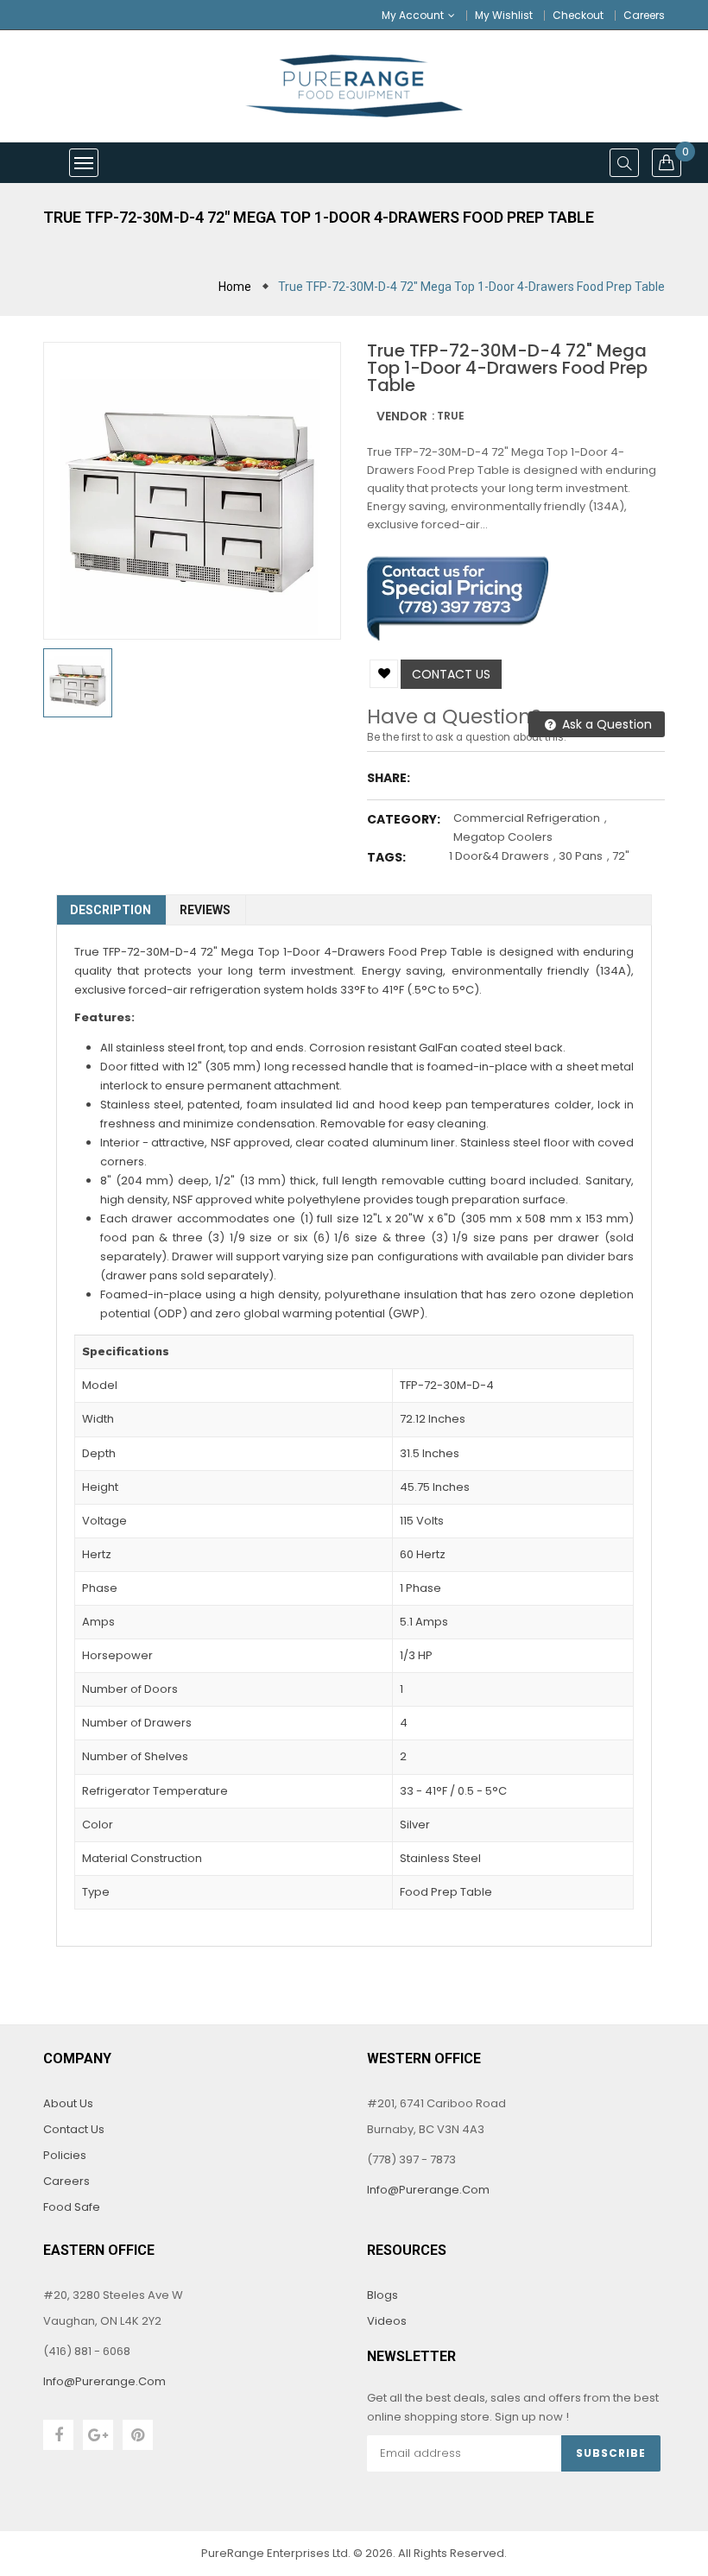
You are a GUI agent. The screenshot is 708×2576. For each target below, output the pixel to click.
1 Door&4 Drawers (499, 856)
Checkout (578, 15)
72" (621, 856)
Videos (387, 2321)
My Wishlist (504, 15)
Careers (644, 15)
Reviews (205, 910)
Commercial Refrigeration (527, 818)
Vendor (402, 416)
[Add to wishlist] (384, 674)
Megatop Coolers (503, 837)
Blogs (382, 2295)
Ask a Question (605, 724)
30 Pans (581, 856)
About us (68, 2103)
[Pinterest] (138, 2435)
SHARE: (389, 778)
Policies (65, 2155)
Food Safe (72, 2207)
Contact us (451, 674)
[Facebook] (58, 2435)
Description (111, 910)
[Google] (98, 2435)
